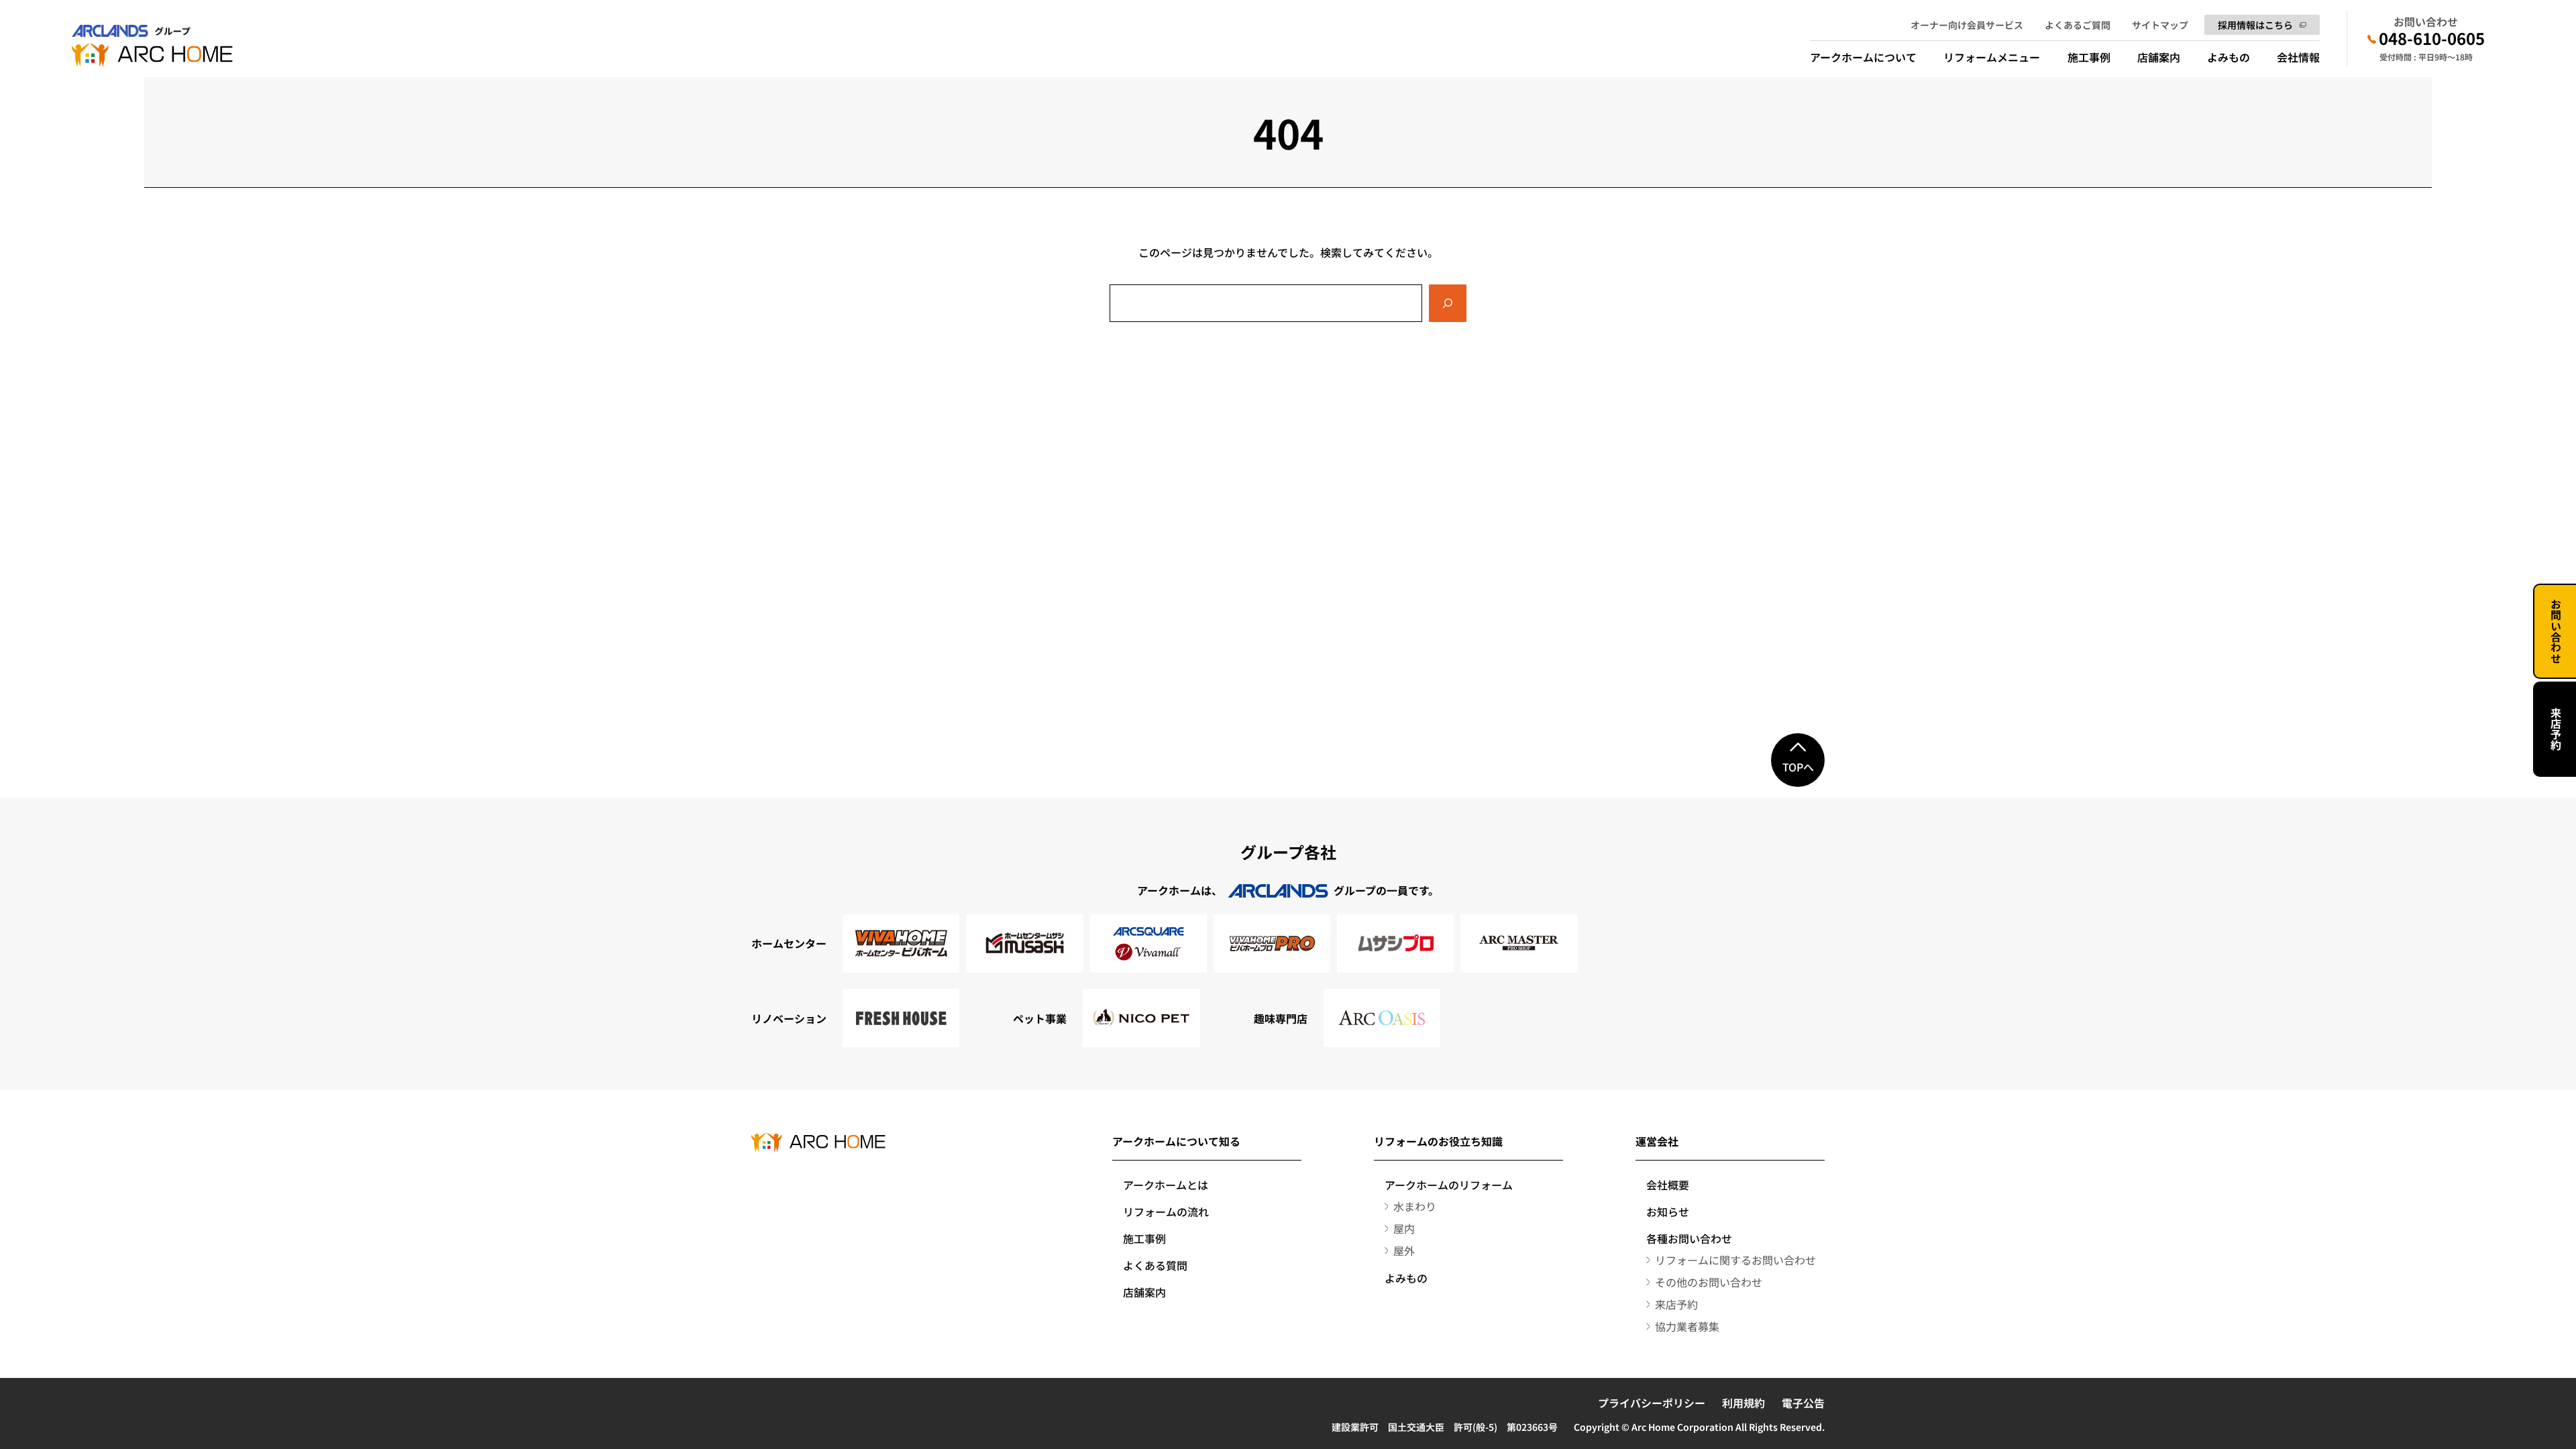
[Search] (1448, 303)
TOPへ (1798, 767)
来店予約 (2556, 729)
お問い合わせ (2556, 631)
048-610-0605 (2432, 38)
